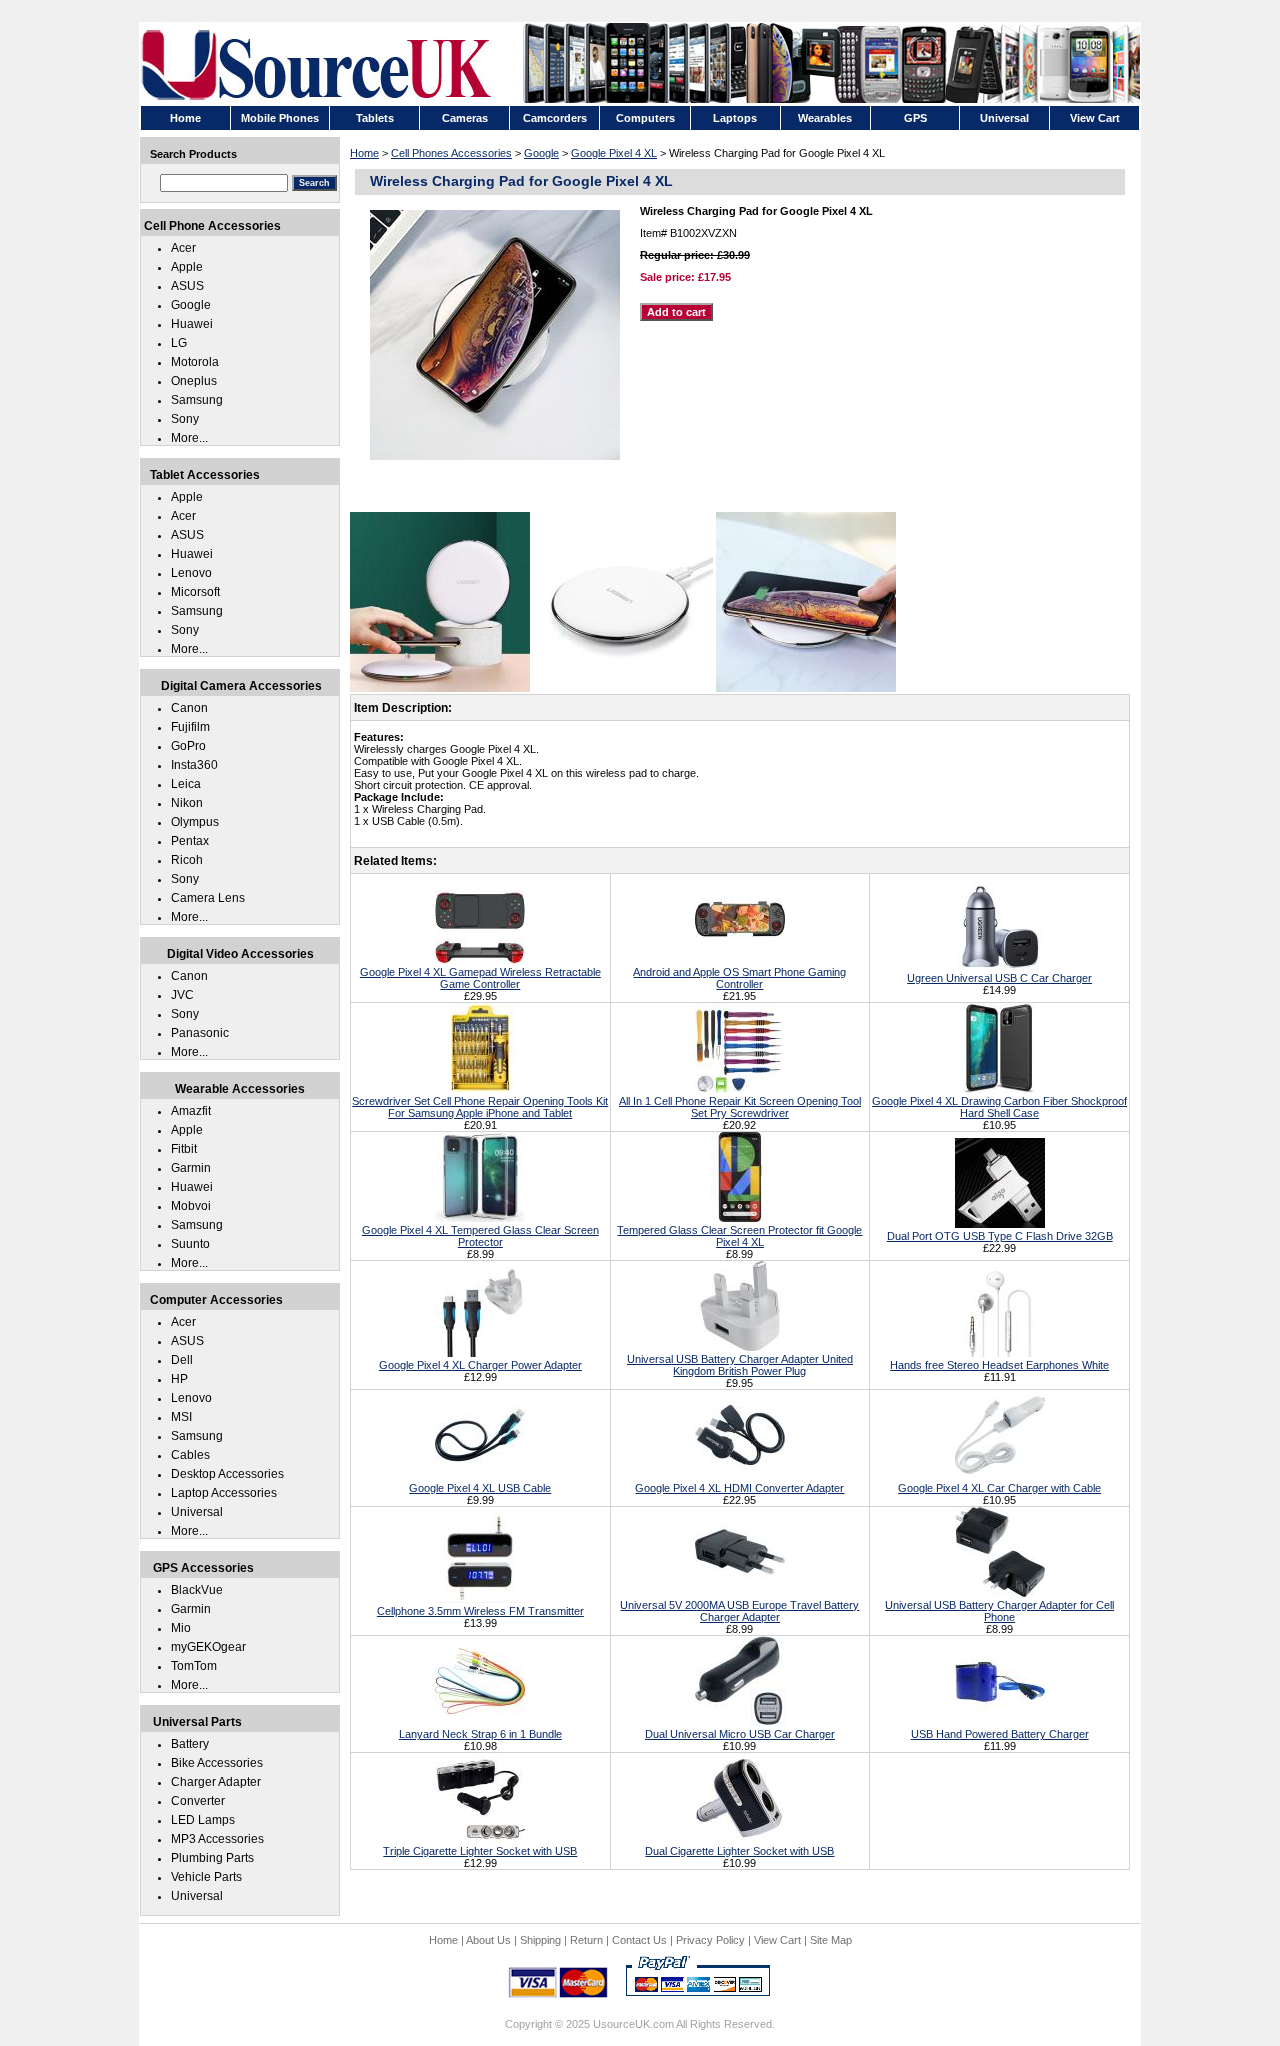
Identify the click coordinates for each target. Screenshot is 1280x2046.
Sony (185, 419)
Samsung (197, 400)
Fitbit (184, 1149)
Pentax (190, 841)
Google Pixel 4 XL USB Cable (480, 1488)
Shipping (540, 1940)
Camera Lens (208, 898)
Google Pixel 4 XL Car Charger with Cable (999, 1488)
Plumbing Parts (212, 1858)
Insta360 (194, 765)
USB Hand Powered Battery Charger (1000, 1734)
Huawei (192, 324)
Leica (186, 784)
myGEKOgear (208, 1647)
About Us (488, 1940)
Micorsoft (195, 592)
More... (189, 438)
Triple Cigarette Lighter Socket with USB (480, 1851)
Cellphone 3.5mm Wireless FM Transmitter (480, 1611)
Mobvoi (191, 1206)
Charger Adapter (216, 1782)
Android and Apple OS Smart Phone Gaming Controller (739, 978)
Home (364, 153)
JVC (182, 995)
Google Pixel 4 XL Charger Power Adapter (480, 1365)
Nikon (187, 803)
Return (586, 1940)
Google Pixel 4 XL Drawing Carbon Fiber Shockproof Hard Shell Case (999, 1107)
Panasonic (200, 1033)
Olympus (195, 822)
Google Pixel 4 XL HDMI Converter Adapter (739, 1488)
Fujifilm (190, 727)
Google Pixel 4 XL (614, 153)
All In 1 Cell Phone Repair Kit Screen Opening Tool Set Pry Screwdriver (740, 1107)
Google (541, 153)
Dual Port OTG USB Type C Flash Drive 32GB (1000, 1236)
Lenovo (191, 573)
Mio (181, 1628)
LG (179, 343)
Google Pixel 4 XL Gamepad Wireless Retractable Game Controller (480, 978)
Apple (187, 267)
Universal (197, 1512)
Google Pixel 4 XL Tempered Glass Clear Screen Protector (480, 1236)
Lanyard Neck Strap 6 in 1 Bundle (480, 1734)
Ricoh (187, 860)
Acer (183, 248)
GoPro (188, 746)
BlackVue (197, 1590)
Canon (189, 708)
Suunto (190, 1244)
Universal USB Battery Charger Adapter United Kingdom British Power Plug (740, 1365)
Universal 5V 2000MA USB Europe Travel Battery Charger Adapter (739, 1611)
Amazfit (191, 1111)
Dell (182, 1360)
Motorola (195, 362)
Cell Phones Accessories (451, 153)
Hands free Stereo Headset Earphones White (999, 1365)
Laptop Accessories (224, 1493)
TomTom (194, 1666)
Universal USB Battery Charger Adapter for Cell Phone (999, 1611)
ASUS (187, 286)
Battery (190, 1744)
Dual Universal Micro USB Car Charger (740, 1734)
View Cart (777, 1940)
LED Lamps (203, 1820)
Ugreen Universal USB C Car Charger (999, 978)
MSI (181, 1417)
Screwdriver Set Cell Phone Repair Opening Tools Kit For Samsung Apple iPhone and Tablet (480, 1107)
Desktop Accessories (227, 1474)
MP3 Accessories (217, 1839)
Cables (190, 1455)
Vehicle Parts (206, 1877)
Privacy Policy (710, 1940)
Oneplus (194, 381)
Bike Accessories (217, 1763)
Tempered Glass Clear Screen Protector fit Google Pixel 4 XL (739, 1236)
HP (179, 1379)
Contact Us (639, 1940)
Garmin (191, 1168)
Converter (198, 1801)
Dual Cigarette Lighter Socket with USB (739, 1851)
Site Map (831, 1940)
